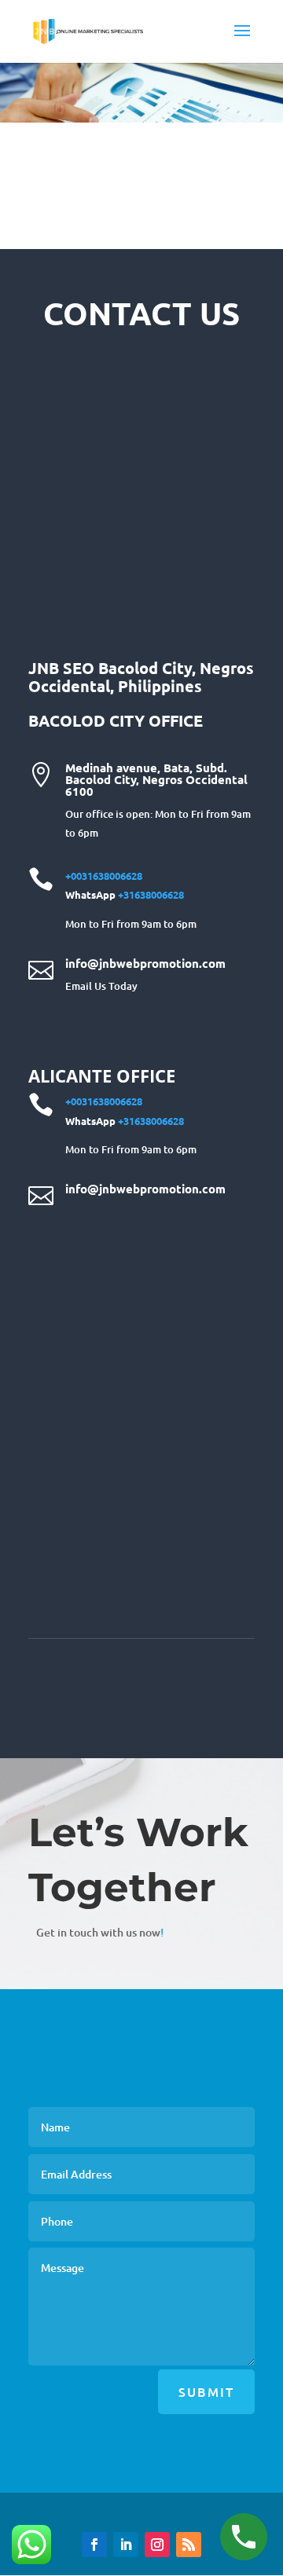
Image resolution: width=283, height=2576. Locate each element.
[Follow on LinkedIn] (126, 2545)
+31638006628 (151, 894)
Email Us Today (101, 986)
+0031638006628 (104, 876)
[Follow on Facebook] (94, 2545)
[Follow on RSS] (189, 2545)
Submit (206, 2391)
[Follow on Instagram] (157, 2545)
